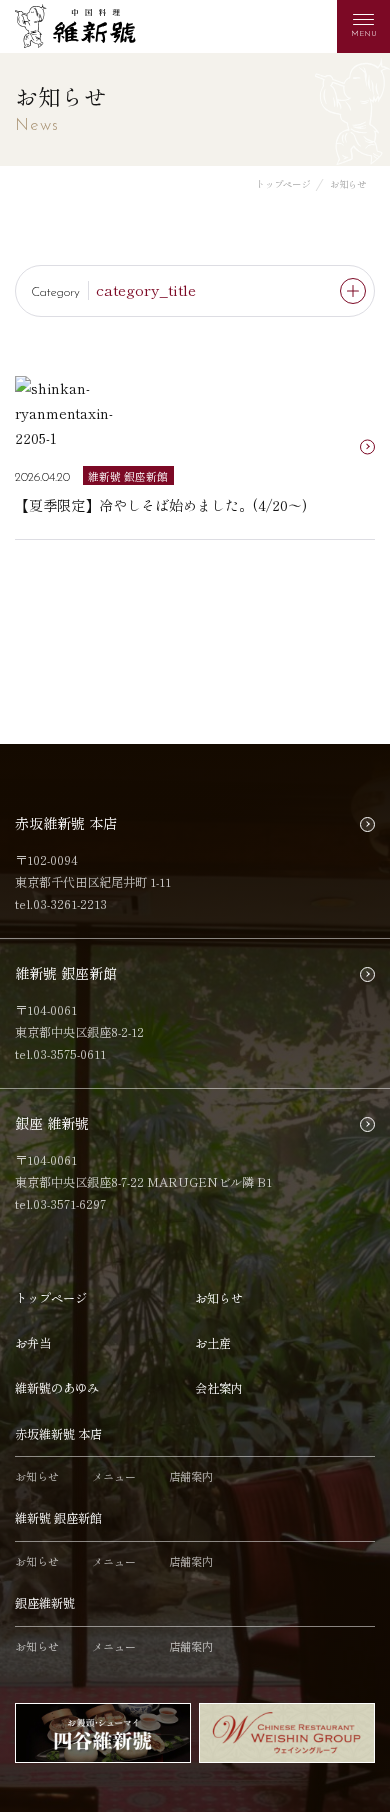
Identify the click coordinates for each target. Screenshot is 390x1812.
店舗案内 (191, 1476)
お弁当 (33, 1343)
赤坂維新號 (75, 26)
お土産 (213, 1343)
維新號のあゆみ (57, 1388)
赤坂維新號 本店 (58, 1434)
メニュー (114, 1476)
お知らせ (219, 1298)
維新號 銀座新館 (58, 1518)
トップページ (51, 1298)
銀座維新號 (45, 1603)
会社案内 (219, 1388)
